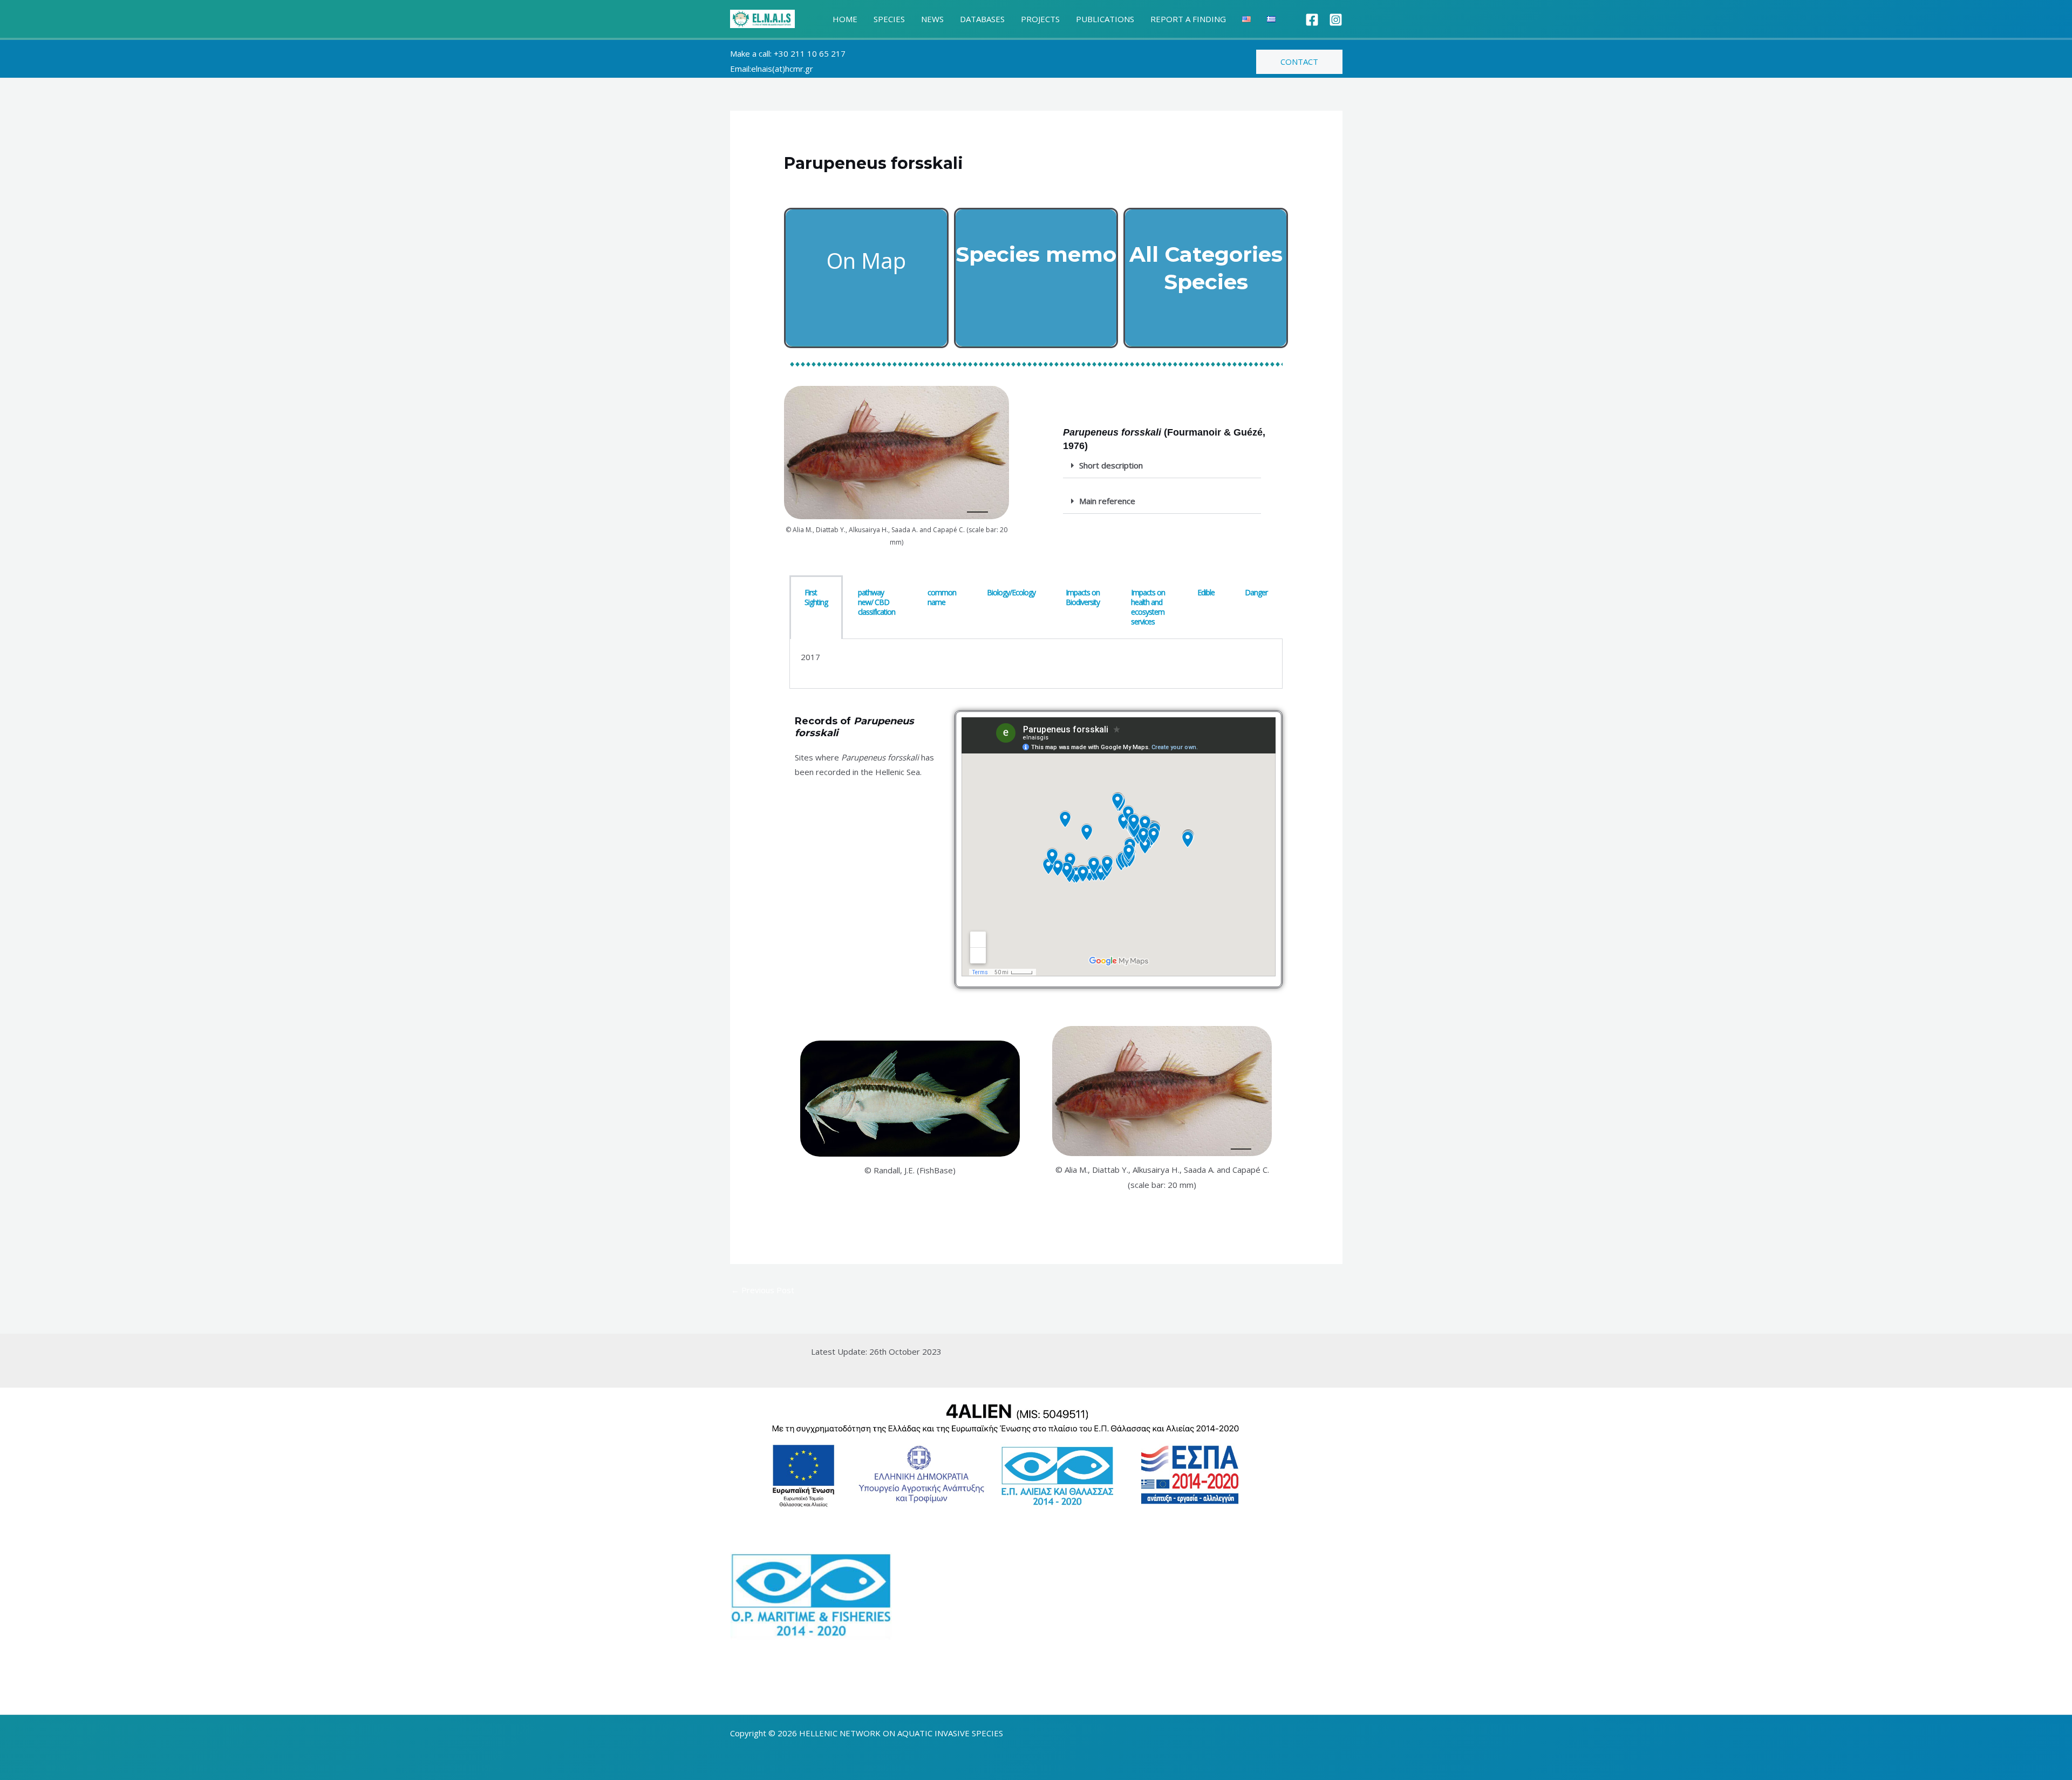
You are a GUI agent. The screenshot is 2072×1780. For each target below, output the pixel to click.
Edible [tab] (1206, 592)
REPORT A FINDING (1188, 19)
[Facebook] (1312, 20)
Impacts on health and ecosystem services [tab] (1148, 607)
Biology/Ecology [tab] (1011, 592)
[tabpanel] (1036, 664)
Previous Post (763, 1290)
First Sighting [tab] (816, 597)
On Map (866, 260)
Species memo (1036, 254)
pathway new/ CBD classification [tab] (877, 602)
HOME (845, 19)
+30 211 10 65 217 (810, 53)
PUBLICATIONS (1105, 19)
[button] (1299, 62)
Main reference (1107, 501)
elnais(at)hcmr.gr (782, 69)
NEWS (932, 19)
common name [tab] (942, 597)
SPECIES (889, 19)
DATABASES (982, 19)
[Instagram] (1336, 20)
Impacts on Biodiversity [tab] (1083, 597)
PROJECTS (1040, 19)
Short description (1111, 465)
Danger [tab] (1256, 592)
